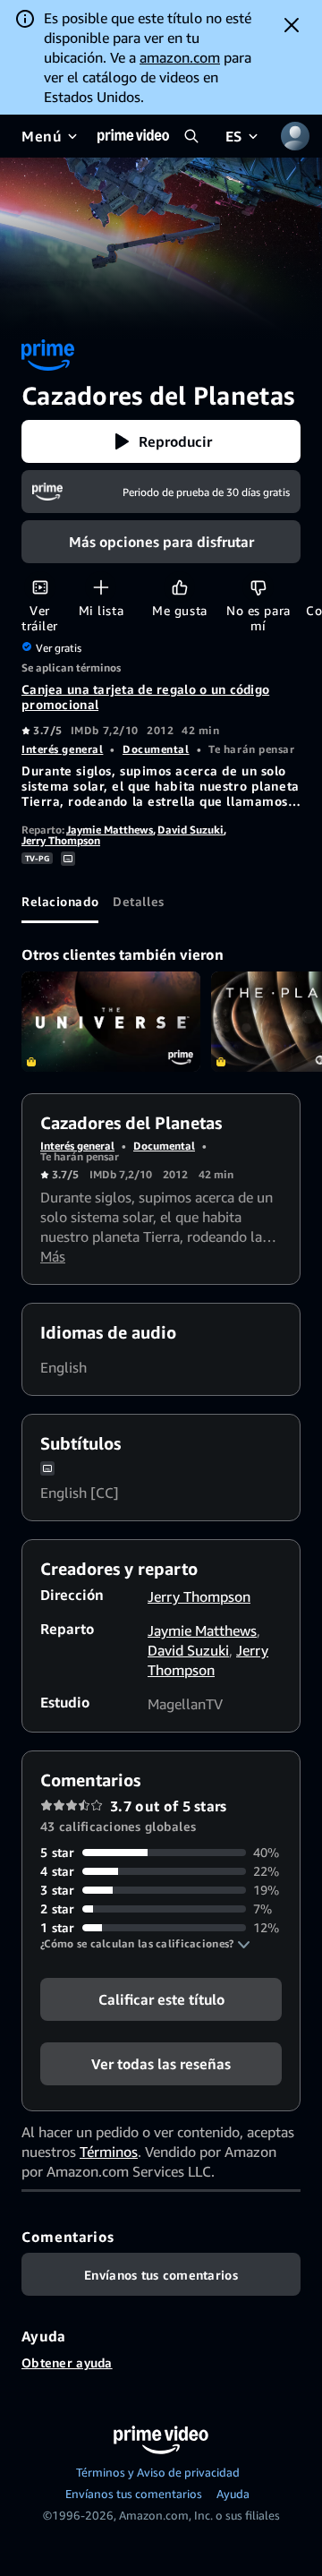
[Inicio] (133, 136)
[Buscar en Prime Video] (191, 136)
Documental (156, 749)
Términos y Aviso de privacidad (158, 2472)
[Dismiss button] (292, 25)
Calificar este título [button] (161, 1999)
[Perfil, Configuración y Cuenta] (295, 136)
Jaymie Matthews (110, 830)
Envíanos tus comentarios (134, 2494)
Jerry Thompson (61, 840)
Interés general (62, 749)
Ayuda (233, 2494)
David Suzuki (191, 830)
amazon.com (180, 57)
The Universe (111, 1022)
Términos (109, 2152)
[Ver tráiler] (40, 587)
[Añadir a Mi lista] (101, 587)
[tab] (60, 902)
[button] (161, 441)
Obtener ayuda (67, 2362)
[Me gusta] (179, 587)
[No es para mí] (258, 587)
